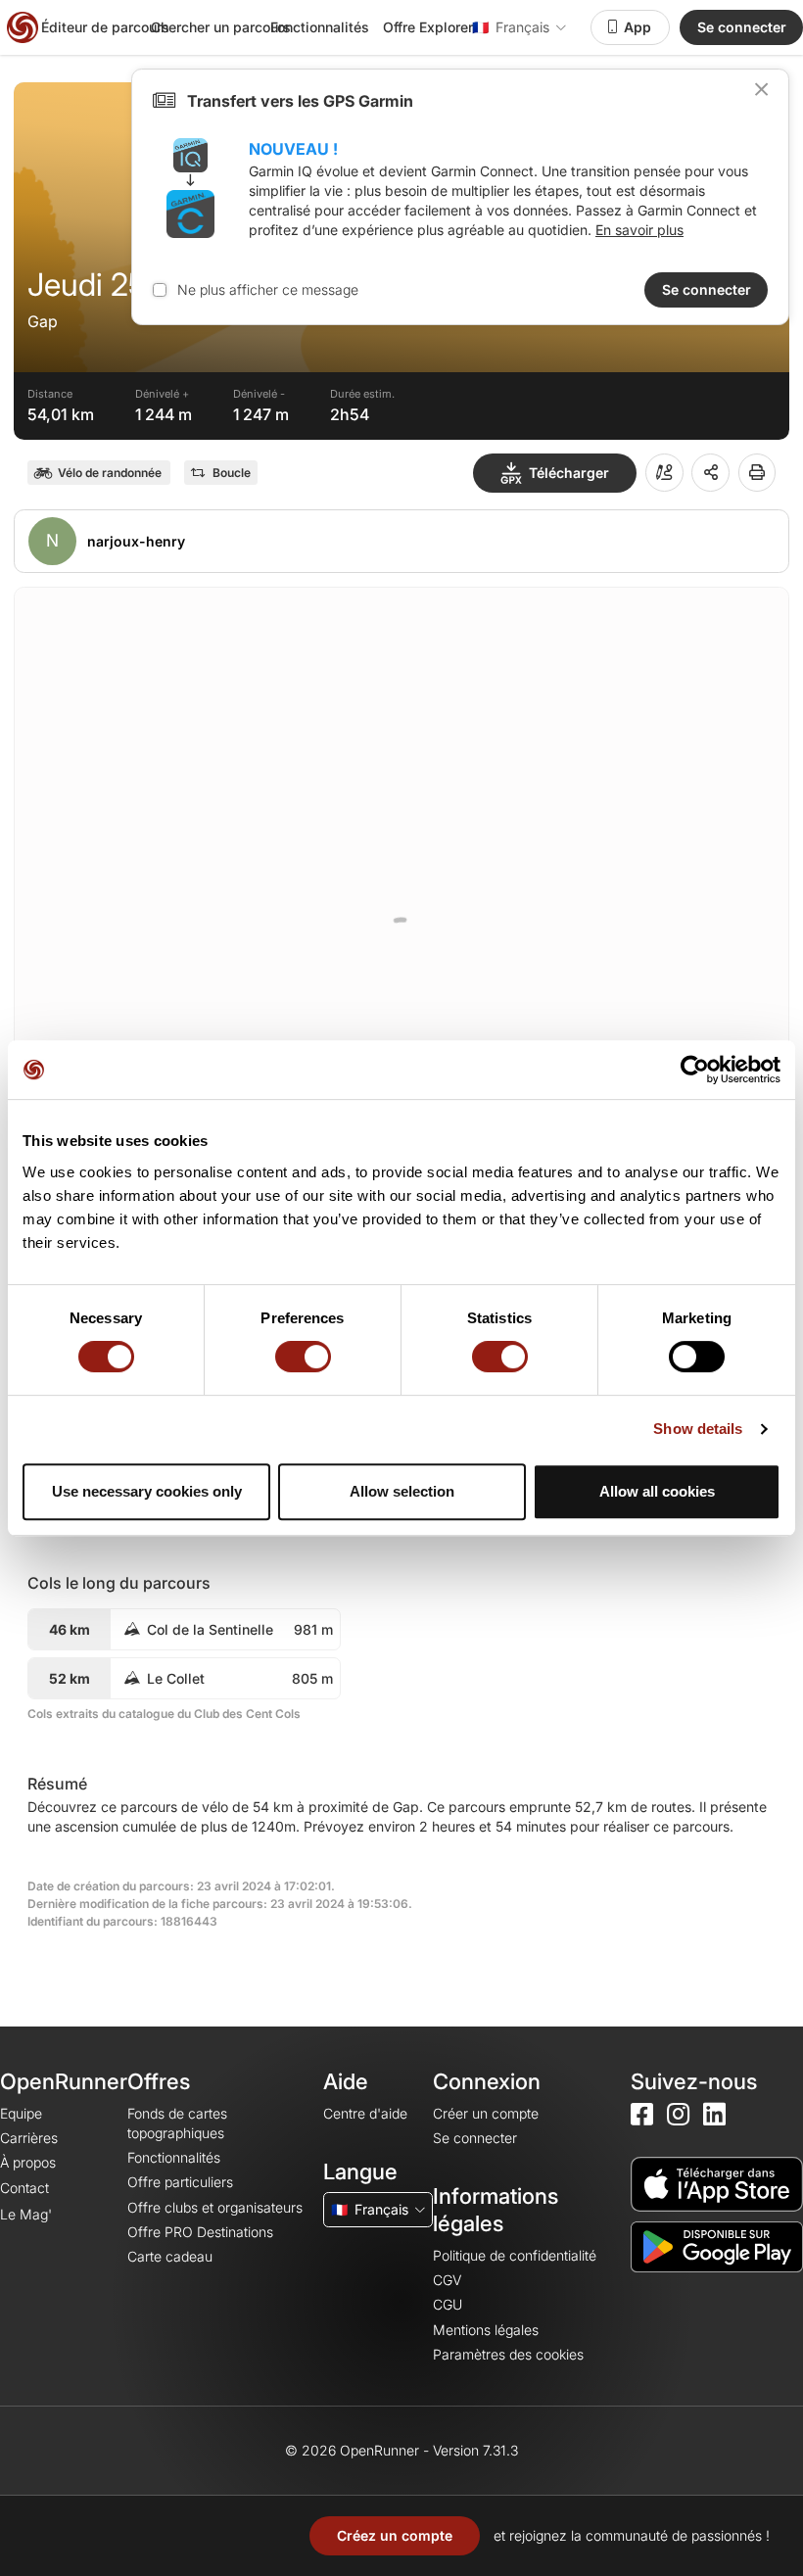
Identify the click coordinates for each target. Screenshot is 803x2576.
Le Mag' (26, 2214)
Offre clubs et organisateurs (215, 2207)
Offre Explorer (428, 27)
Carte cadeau (170, 2256)
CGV (447, 2280)
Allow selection (402, 1491)
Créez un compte (395, 2535)
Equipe (21, 2113)
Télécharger (569, 473)
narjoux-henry (136, 541)
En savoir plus (639, 230)
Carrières (29, 2138)
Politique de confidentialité (515, 2255)
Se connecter (742, 27)
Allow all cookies (657, 1491)
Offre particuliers (180, 2182)
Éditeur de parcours (105, 27)
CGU (448, 2304)
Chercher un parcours (221, 27)
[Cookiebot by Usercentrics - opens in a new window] (695, 1070)
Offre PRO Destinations (200, 2232)
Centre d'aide (365, 2113)
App (638, 27)
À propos (28, 2162)
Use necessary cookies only (147, 1491)
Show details (698, 1429)
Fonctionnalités (320, 27)
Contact (24, 2188)
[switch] (303, 1357)
